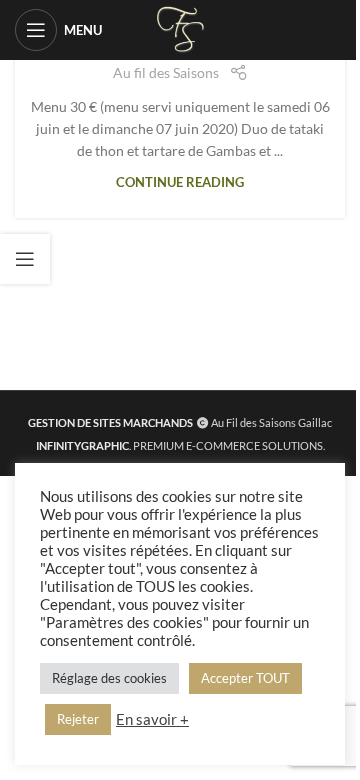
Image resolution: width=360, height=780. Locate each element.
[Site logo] (180, 28)
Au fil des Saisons (166, 72)
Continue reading (180, 182)
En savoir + (152, 719)
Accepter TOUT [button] (245, 678)
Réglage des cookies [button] (109, 678)
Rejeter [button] (78, 719)
